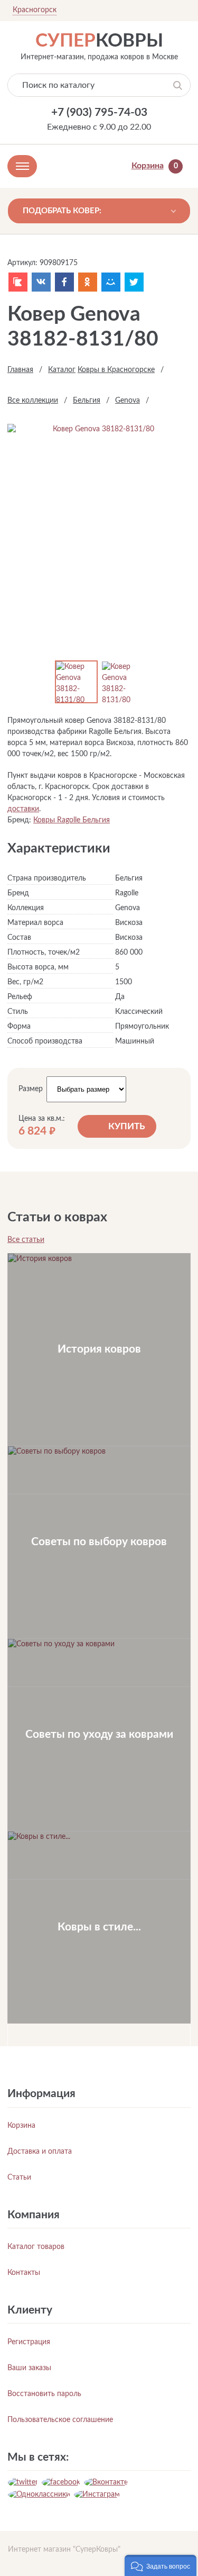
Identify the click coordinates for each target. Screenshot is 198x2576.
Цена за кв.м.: (42, 1119)
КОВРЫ (99, 41)
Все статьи (26, 1240)
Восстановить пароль (44, 2394)
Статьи (19, 2178)
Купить (127, 1126)
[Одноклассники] (88, 282)
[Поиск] (178, 85)
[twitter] (23, 2482)
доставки (23, 809)
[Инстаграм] (97, 2495)
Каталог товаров (36, 2247)
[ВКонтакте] (41, 282)
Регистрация (29, 2342)
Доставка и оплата (40, 2152)
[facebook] (61, 2482)
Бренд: (19, 820)
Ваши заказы (29, 2368)
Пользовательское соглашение (60, 2420)
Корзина (21, 2126)
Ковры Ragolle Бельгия (72, 820)
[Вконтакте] (106, 2482)
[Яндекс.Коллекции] (18, 282)
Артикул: (22, 263)
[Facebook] (64, 282)
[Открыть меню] (22, 166)
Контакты (24, 2273)
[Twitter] (134, 282)
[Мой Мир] (111, 282)
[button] (161, 2565)
